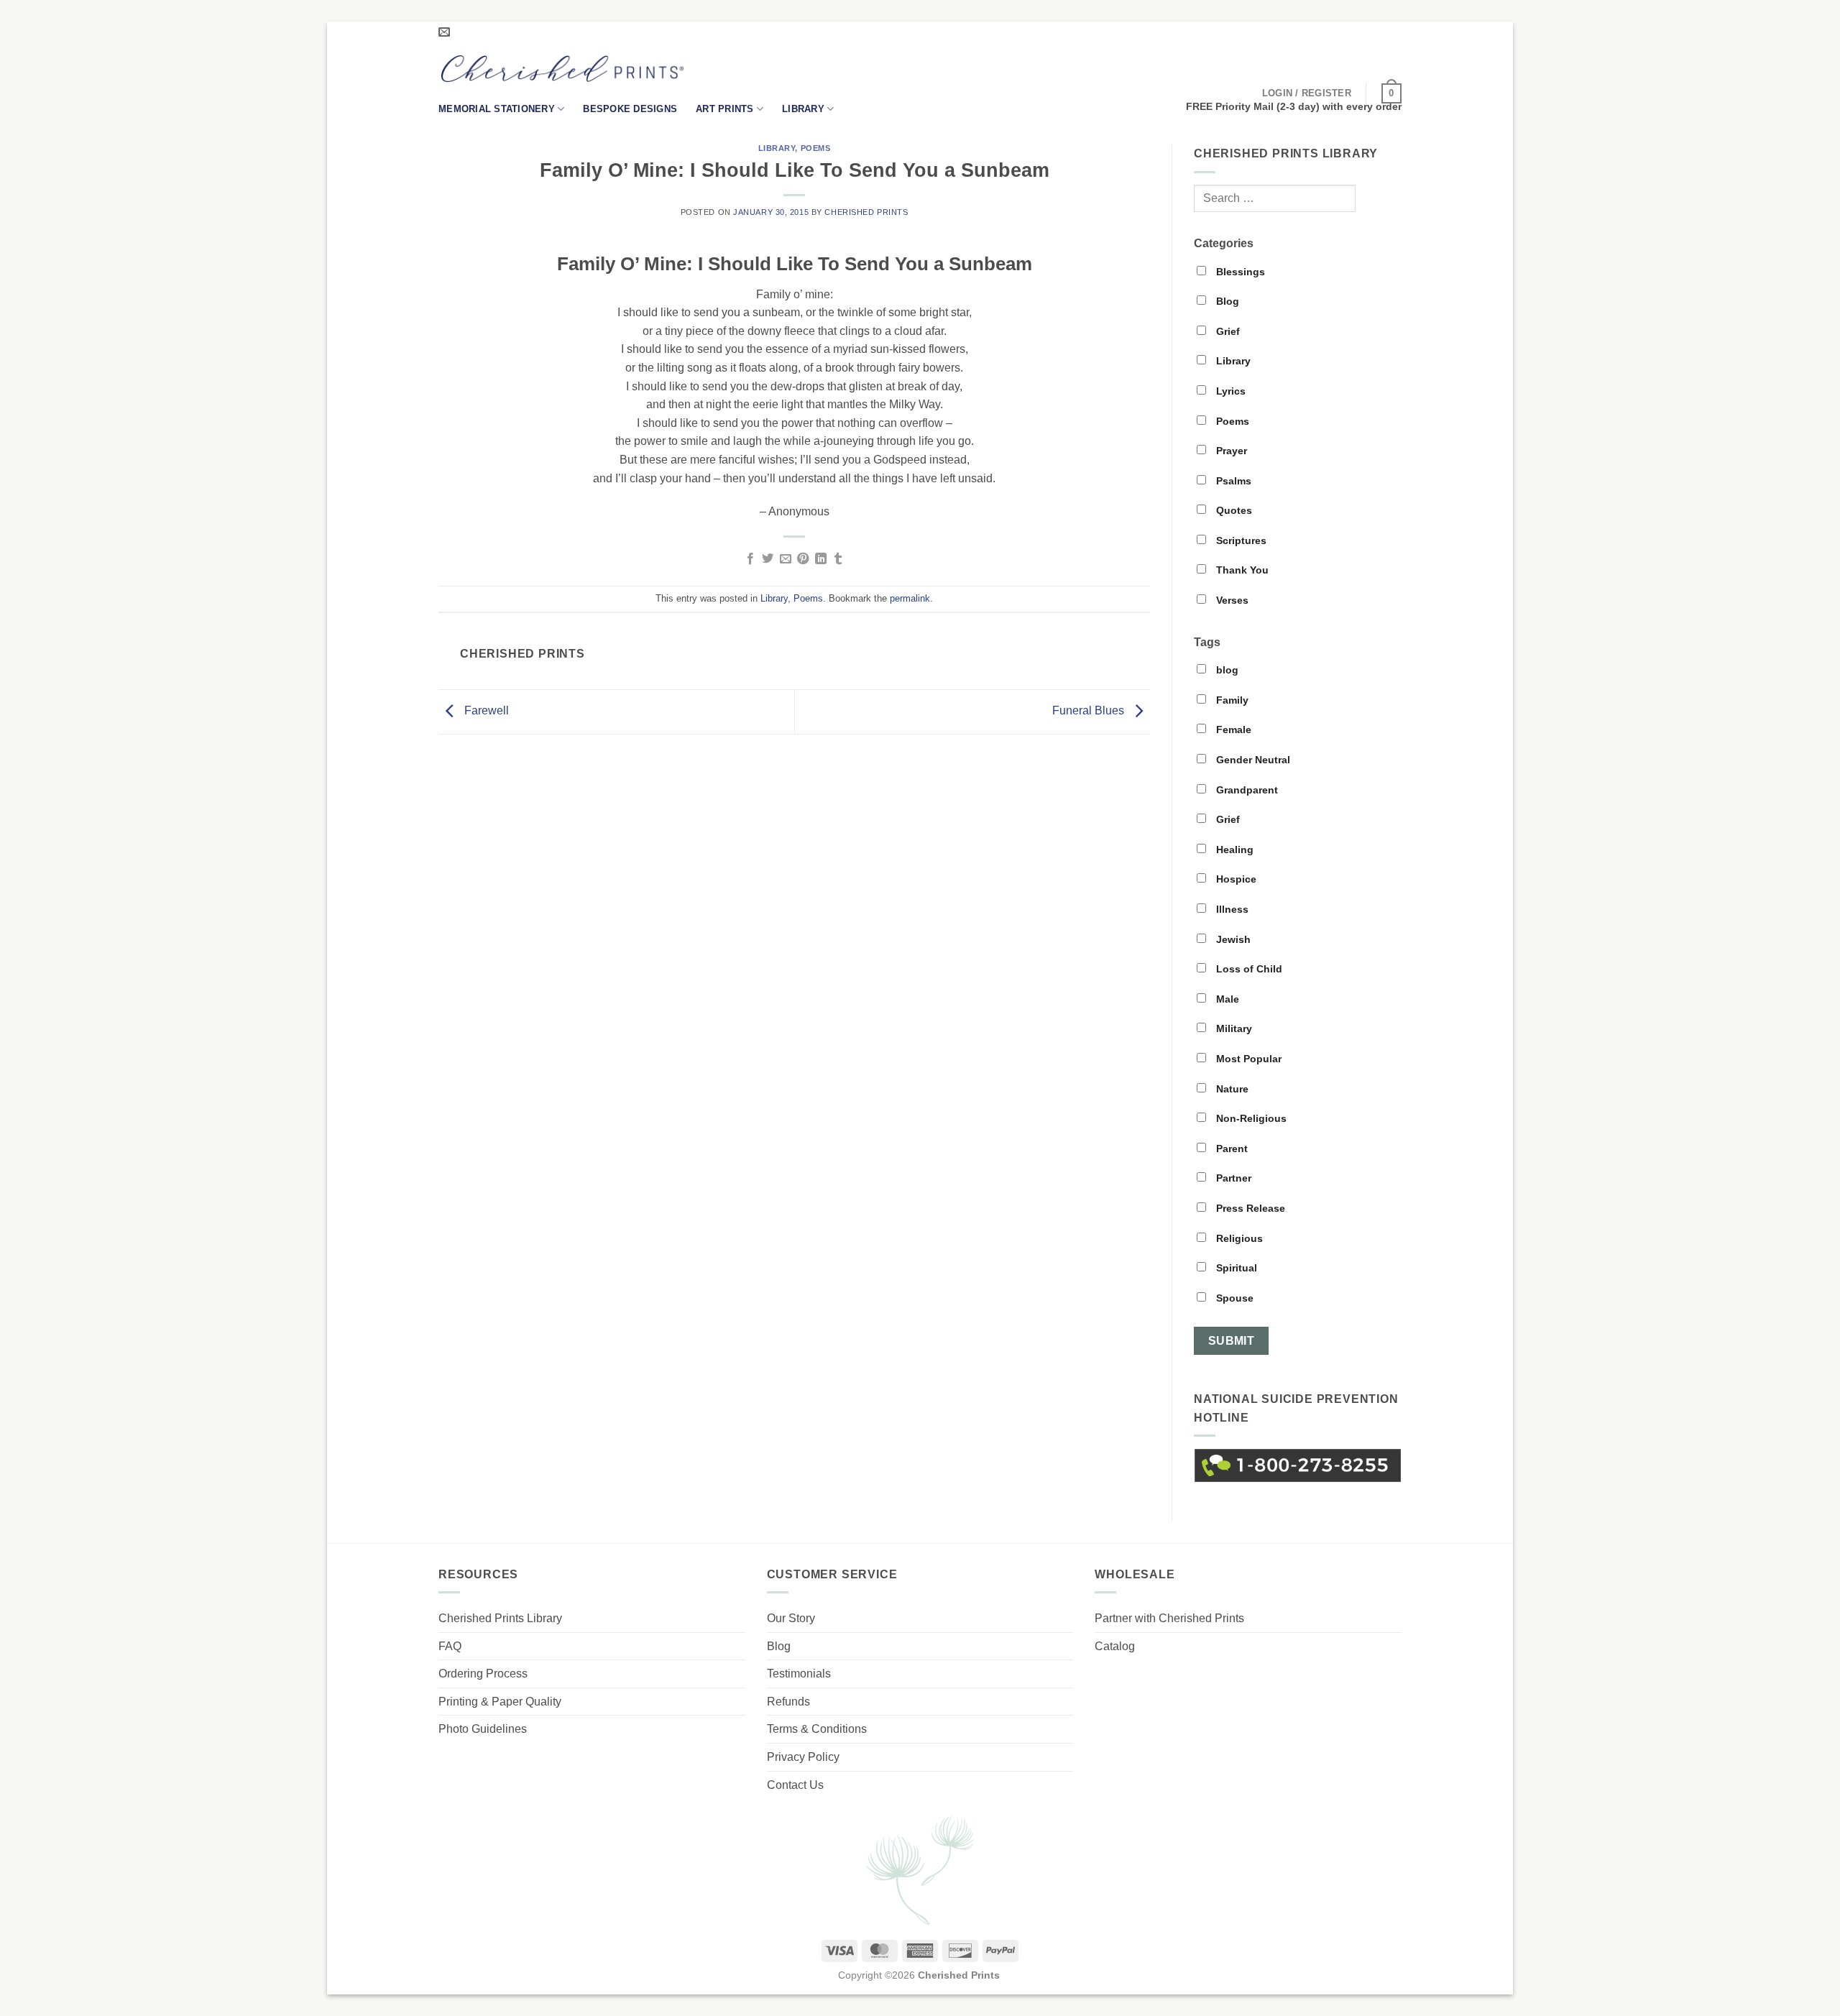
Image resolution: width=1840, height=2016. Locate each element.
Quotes (1233, 510)
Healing (1233, 850)
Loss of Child (1248, 969)
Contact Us (795, 1785)
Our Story (791, 1618)
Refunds (788, 1702)
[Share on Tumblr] (838, 559)
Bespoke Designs (630, 109)
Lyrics (1229, 391)
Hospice (1235, 879)
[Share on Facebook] (750, 559)
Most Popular (1247, 1059)
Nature (1231, 1089)
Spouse (1233, 1298)
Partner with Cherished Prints (1169, 1618)
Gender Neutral (1252, 760)
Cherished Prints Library (500, 1618)
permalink (910, 598)
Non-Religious (1250, 1118)
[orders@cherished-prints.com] (446, 32)
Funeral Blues (1090, 710)
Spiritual (1235, 1268)
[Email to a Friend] (786, 559)
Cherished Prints (866, 212)
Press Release (1249, 1208)
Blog (1226, 301)
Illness (1231, 909)
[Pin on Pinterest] (803, 559)
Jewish (1232, 939)
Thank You (1241, 570)
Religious (1238, 1238)
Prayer (1230, 451)
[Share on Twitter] (768, 559)
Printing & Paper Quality (500, 1702)
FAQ (450, 1646)
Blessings (1239, 272)
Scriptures (1240, 540)
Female (1232, 729)
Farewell (485, 710)
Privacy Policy (803, 1757)
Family (1231, 700)
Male (1226, 999)
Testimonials (799, 1674)
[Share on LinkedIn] (821, 559)
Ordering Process (483, 1674)
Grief (1227, 331)
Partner (1232, 1178)
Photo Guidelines (483, 1729)
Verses (1231, 600)
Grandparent (1246, 790)
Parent (1230, 1149)
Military (1233, 1028)
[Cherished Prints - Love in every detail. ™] (562, 69)
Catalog (1115, 1646)
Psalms (1232, 481)
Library (803, 109)
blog (1226, 670)
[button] (1307, 93)
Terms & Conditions (817, 1729)
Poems (816, 148)
